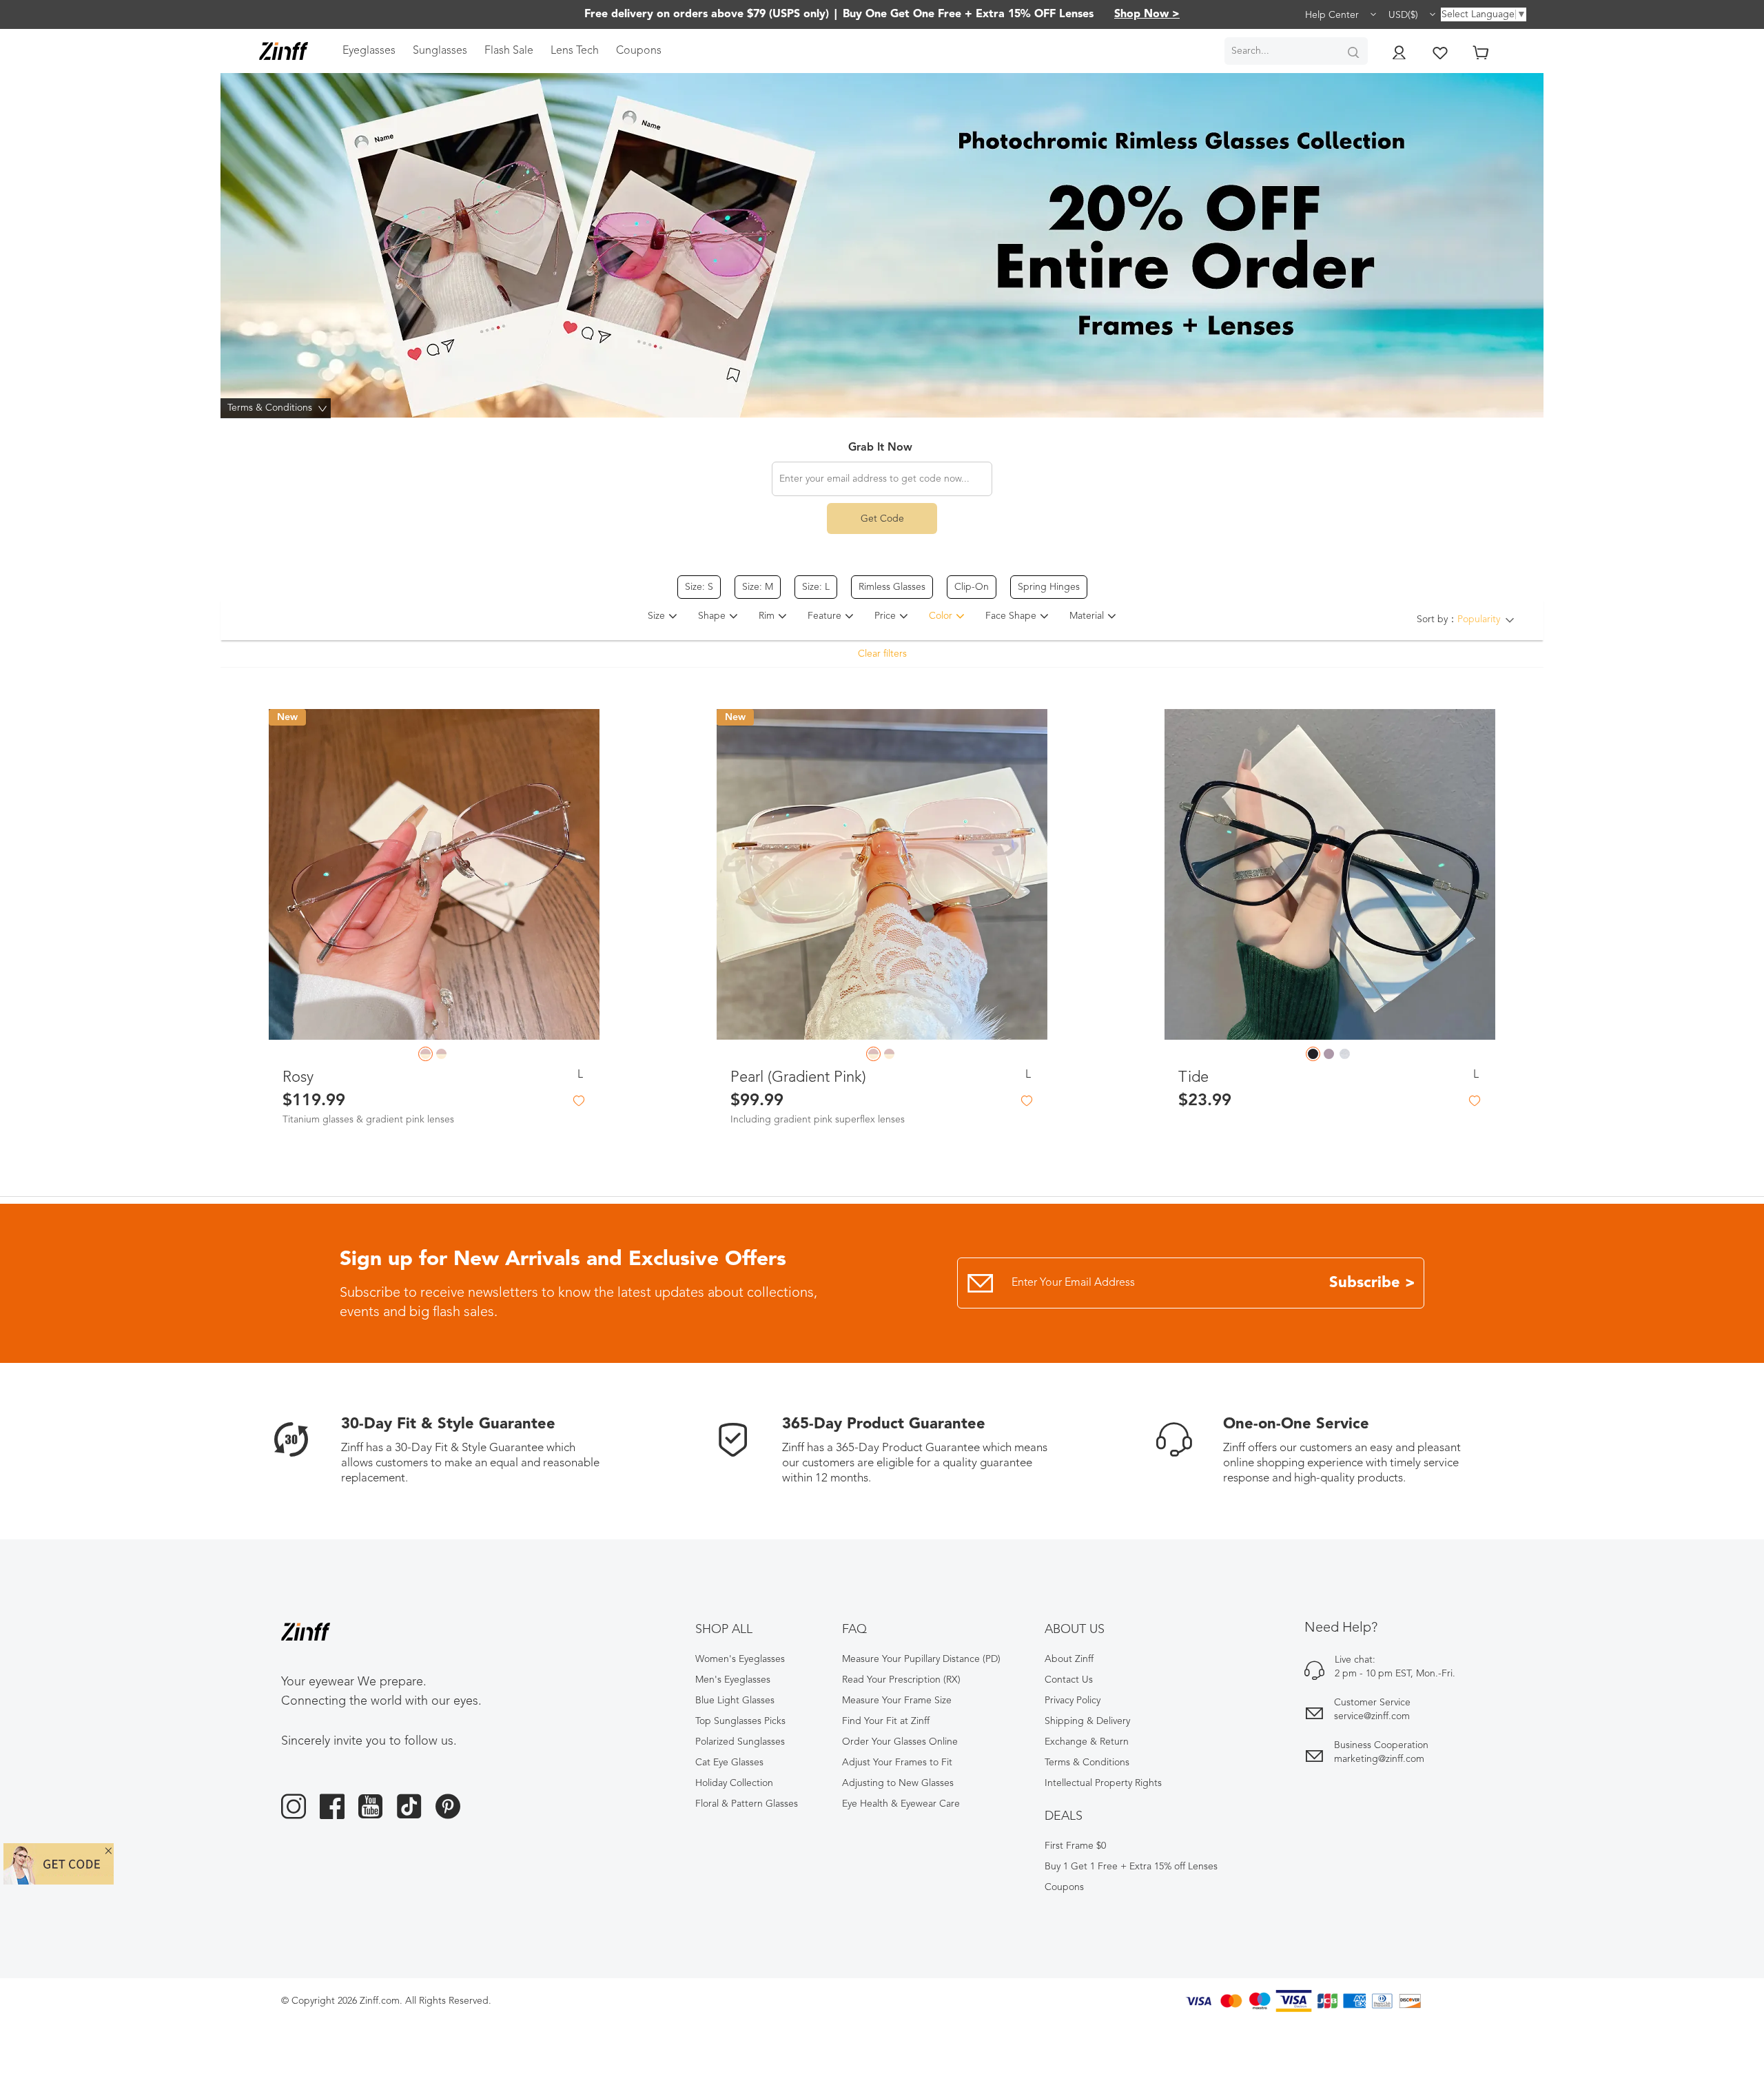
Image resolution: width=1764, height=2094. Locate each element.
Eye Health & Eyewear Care (901, 1804)
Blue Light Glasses (735, 1701)
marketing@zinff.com (1379, 1759)
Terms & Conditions (1087, 1763)
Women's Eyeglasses (740, 1659)
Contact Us (1069, 1680)
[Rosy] (434, 874)
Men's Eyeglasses (733, 1680)
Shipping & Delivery (1087, 1721)
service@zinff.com (1372, 1716)
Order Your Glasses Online (900, 1742)
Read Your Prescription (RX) (901, 1680)
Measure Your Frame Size (897, 1701)
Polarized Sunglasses (740, 1742)
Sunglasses (440, 51)
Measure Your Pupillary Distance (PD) (921, 1659)
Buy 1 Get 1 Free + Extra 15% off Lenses (1131, 1867)
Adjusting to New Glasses (898, 1783)
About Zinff (1069, 1659)
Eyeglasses (369, 51)
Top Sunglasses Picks (740, 1721)
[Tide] (1330, 874)
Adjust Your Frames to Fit (897, 1763)
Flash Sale (509, 51)
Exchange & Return (1087, 1742)
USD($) (1405, 15)
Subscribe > (1372, 1283)
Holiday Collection (734, 1783)
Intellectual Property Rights (1103, 1783)
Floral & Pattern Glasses (747, 1804)
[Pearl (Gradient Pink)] (882, 874)
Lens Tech (575, 51)
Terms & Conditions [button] (279, 408)
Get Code (882, 519)
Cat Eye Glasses (729, 1763)
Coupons (639, 51)
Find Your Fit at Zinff (886, 1721)
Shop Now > (1147, 14)
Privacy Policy (1073, 1701)
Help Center (1333, 15)
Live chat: (1355, 1660)
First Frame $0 (1075, 1846)
